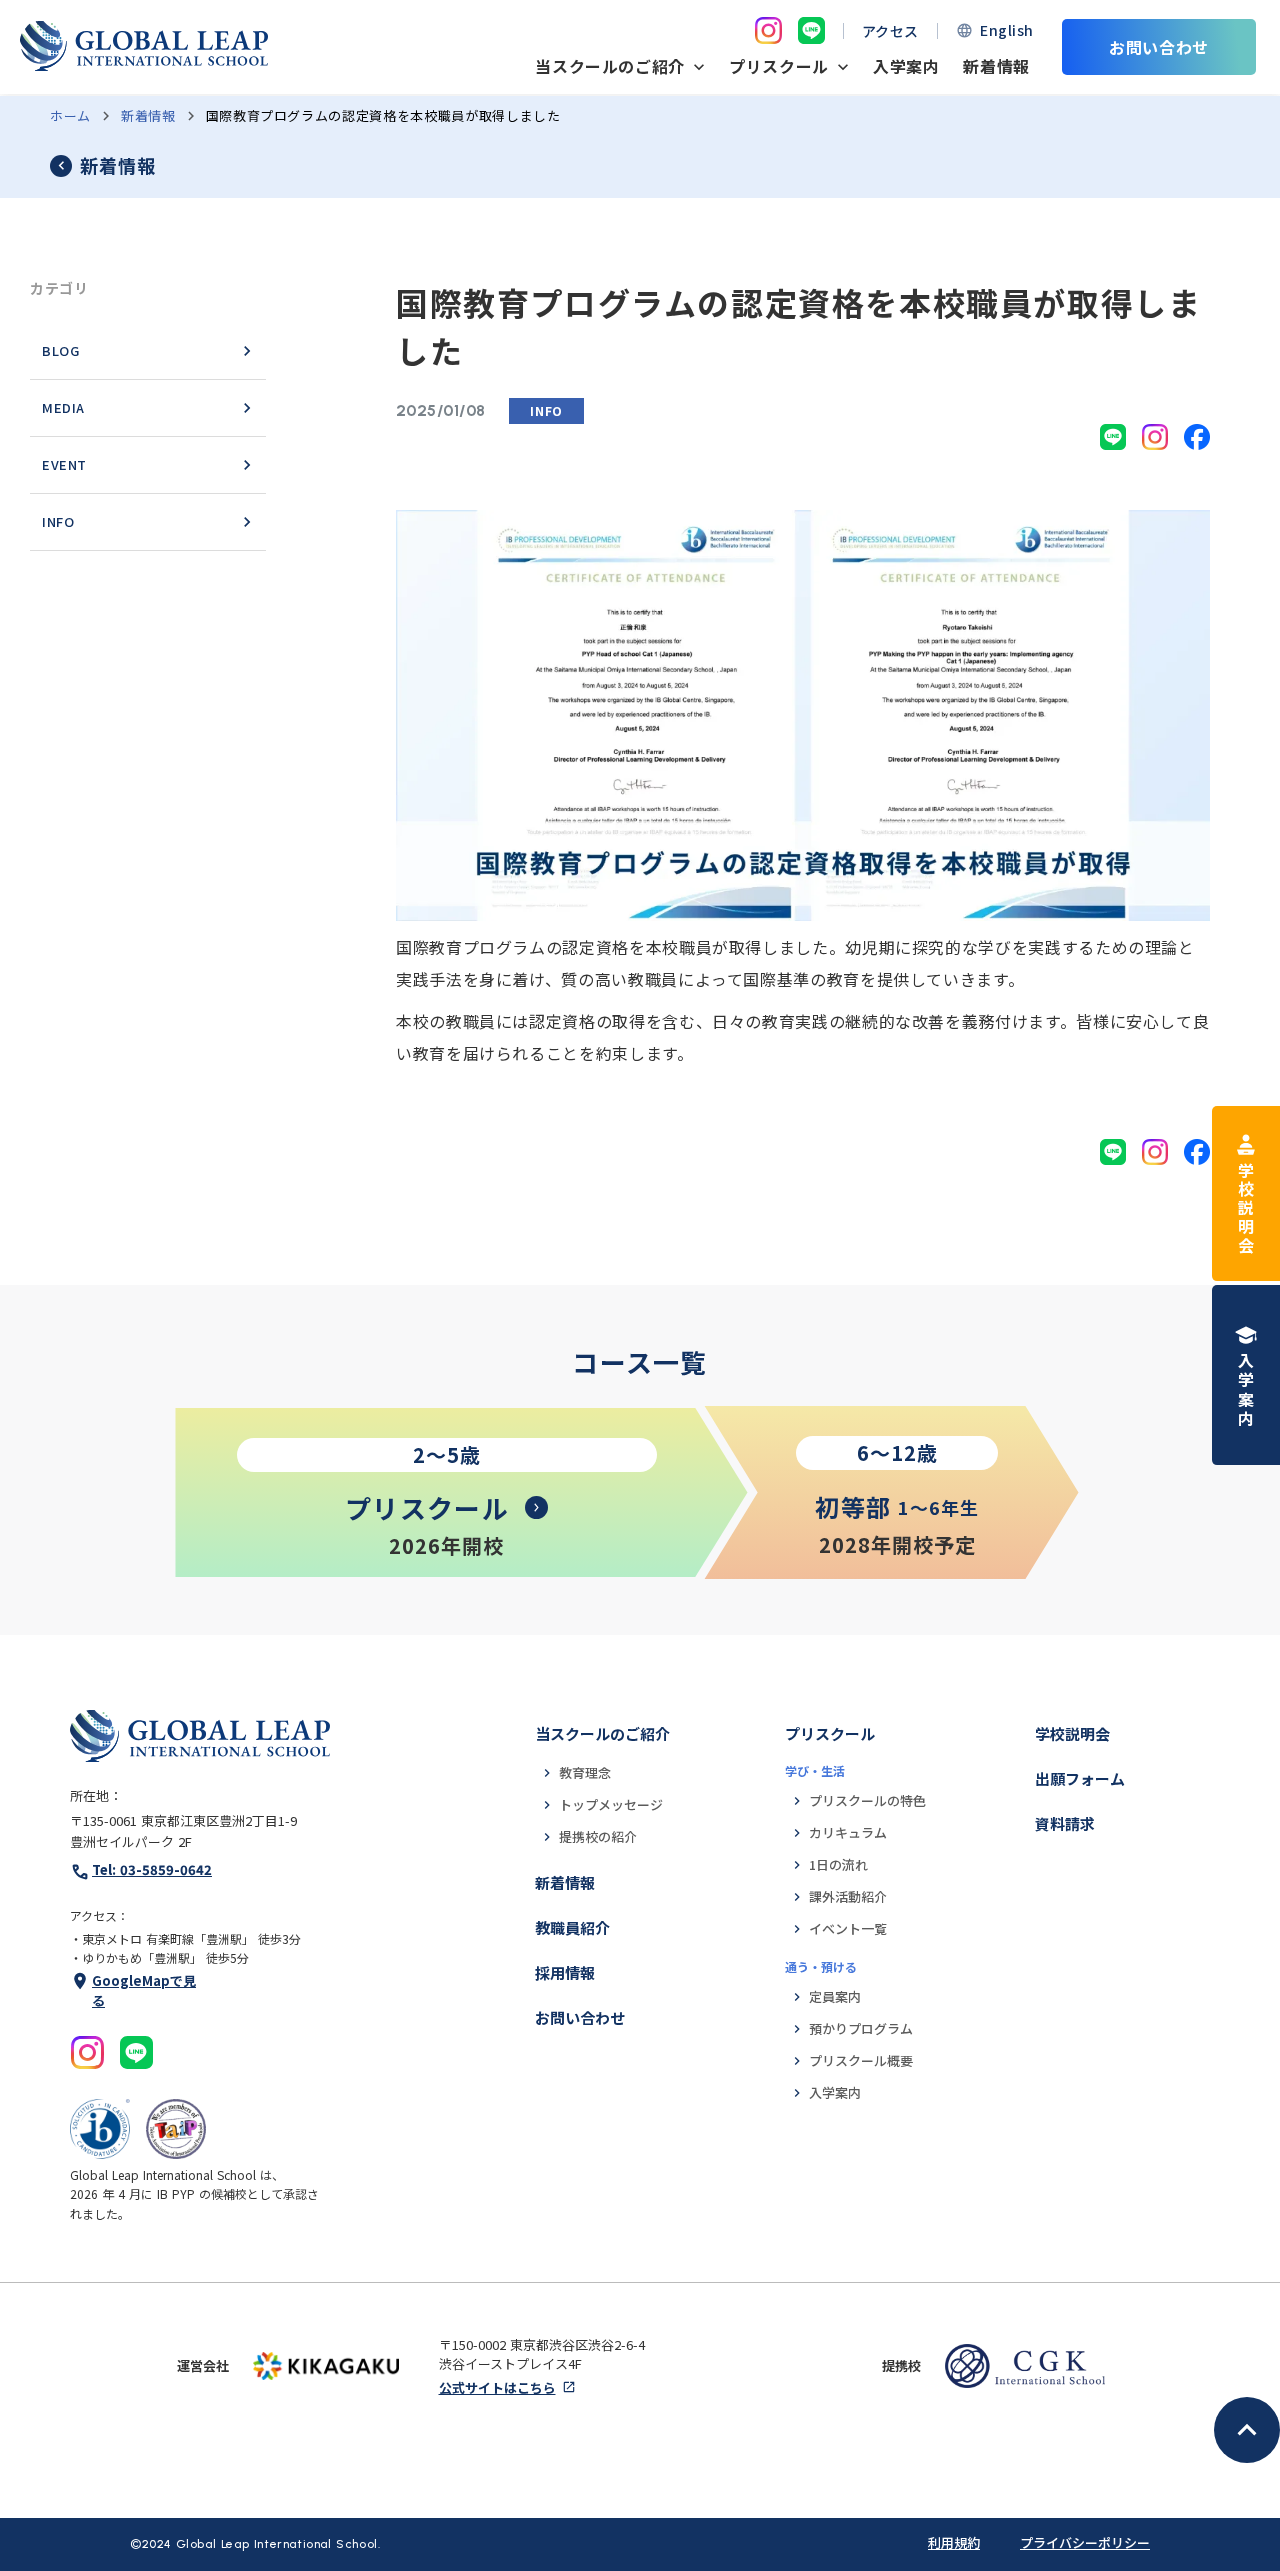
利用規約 (954, 2542)
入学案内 (906, 66)
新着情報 (996, 66)
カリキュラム (848, 1832)
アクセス (890, 31)
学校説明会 (1072, 1733)
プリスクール (830, 1733)
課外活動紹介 (848, 1896)
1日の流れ (838, 1864)
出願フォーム (1080, 1778)
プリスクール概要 (861, 2060)
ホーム (70, 115)
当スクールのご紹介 (602, 1733)
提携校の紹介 (598, 1836)
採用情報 (565, 1972)
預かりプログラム (861, 2028)
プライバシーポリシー (1085, 2542)
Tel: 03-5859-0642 (152, 1869)
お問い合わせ (580, 2017)
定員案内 (835, 1996)
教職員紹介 (572, 1927)
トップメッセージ (611, 1804)
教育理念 (585, 1772)
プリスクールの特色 (867, 1800)
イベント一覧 (848, 1928)
